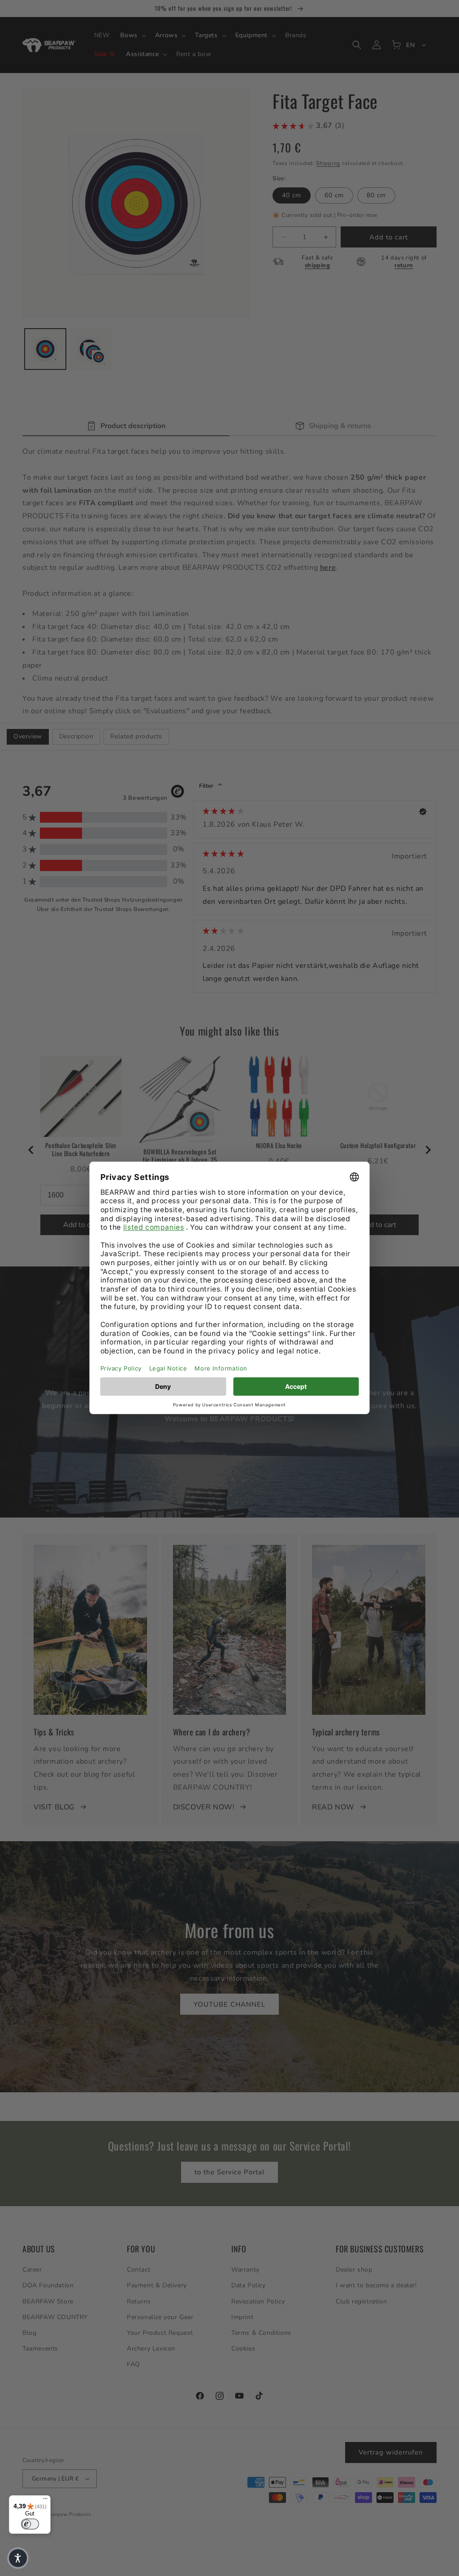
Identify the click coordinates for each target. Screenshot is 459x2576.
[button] (18, 2558)
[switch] (30, 2524)
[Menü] (45, 2501)
